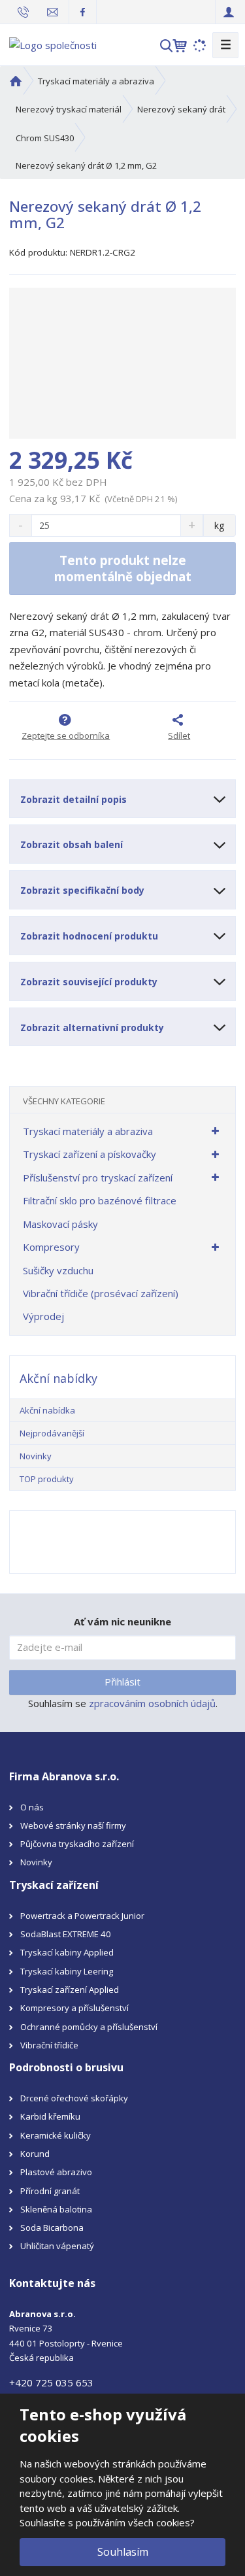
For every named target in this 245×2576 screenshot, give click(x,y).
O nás (32, 1807)
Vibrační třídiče (49, 2045)
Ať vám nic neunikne (122, 1621)
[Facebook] (83, 11)
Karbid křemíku (50, 2116)
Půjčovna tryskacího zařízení (77, 1844)
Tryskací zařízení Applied (70, 1990)
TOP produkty (47, 1479)
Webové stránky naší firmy (73, 1825)
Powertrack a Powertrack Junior (82, 1916)
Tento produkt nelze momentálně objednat (123, 568)
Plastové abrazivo (56, 2172)
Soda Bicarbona (52, 2228)
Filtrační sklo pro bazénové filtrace (100, 1200)
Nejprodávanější (52, 1433)
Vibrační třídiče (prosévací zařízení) (101, 1293)
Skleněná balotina (56, 2209)
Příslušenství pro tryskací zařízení (98, 1178)
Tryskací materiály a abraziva (88, 1131)
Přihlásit (122, 1682)
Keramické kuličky (56, 2135)
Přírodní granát (50, 2191)
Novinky (36, 1456)
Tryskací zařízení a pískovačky (90, 1154)
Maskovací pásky (60, 1224)
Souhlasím (123, 2552)
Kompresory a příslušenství (74, 2008)
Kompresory (51, 1247)
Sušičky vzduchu (58, 1270)
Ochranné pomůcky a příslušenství (89, 2027)
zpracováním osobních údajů (152, 1703)
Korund (35, 2154)
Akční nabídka (47, 1410)
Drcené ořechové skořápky (74, 2098)
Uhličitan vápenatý (57, 2246)
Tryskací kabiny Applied (67, 1952)
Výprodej (43, 1316)
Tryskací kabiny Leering (67, 1971)
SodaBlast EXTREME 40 (66, 1934)
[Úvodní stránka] (53, 44)
